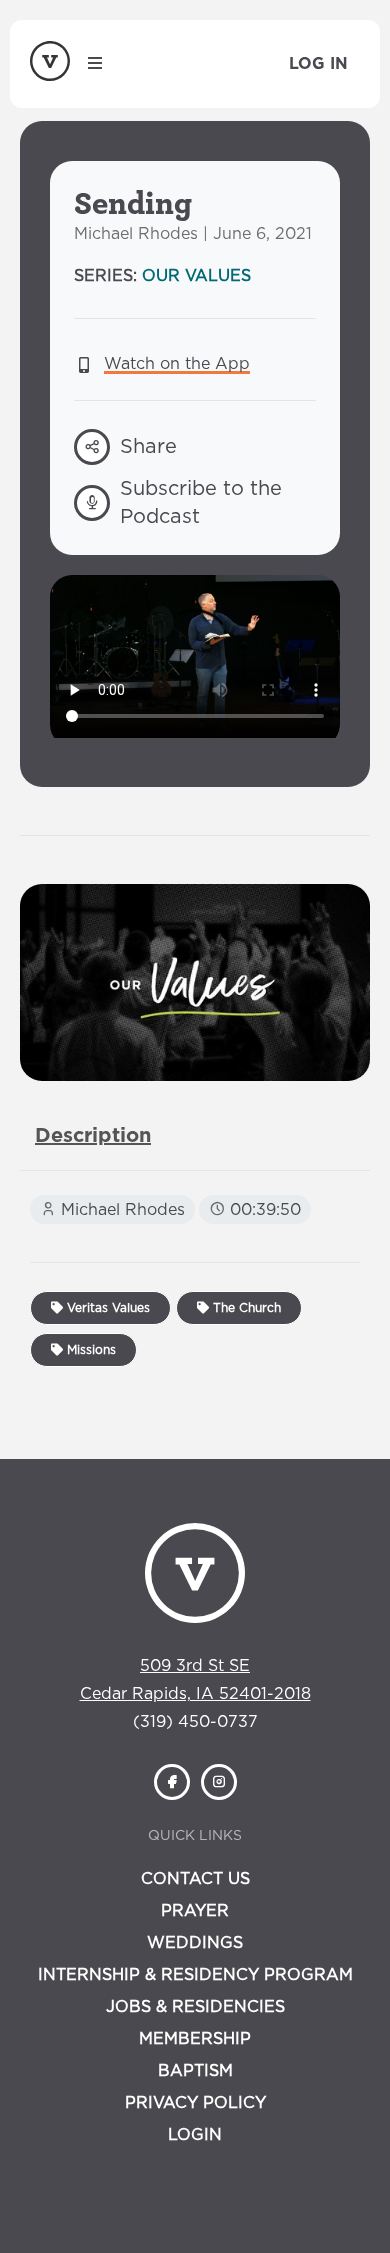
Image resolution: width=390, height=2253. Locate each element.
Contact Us (195, 1879)
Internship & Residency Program (195, 1975)
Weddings (195, 1943)
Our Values (196, 276)
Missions (89, 1350)
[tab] (93, 1136)
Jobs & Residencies (195, 2007)
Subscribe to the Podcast (201, 503)
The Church (245, 1308)
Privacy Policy (195, 2103)
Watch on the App (177, 364)
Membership (195, 2039)
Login (195, 2135)
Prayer (195, 1911)
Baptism (195, 2071)
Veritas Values (106, 1308)
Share (148, 447)
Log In (318, 64)
